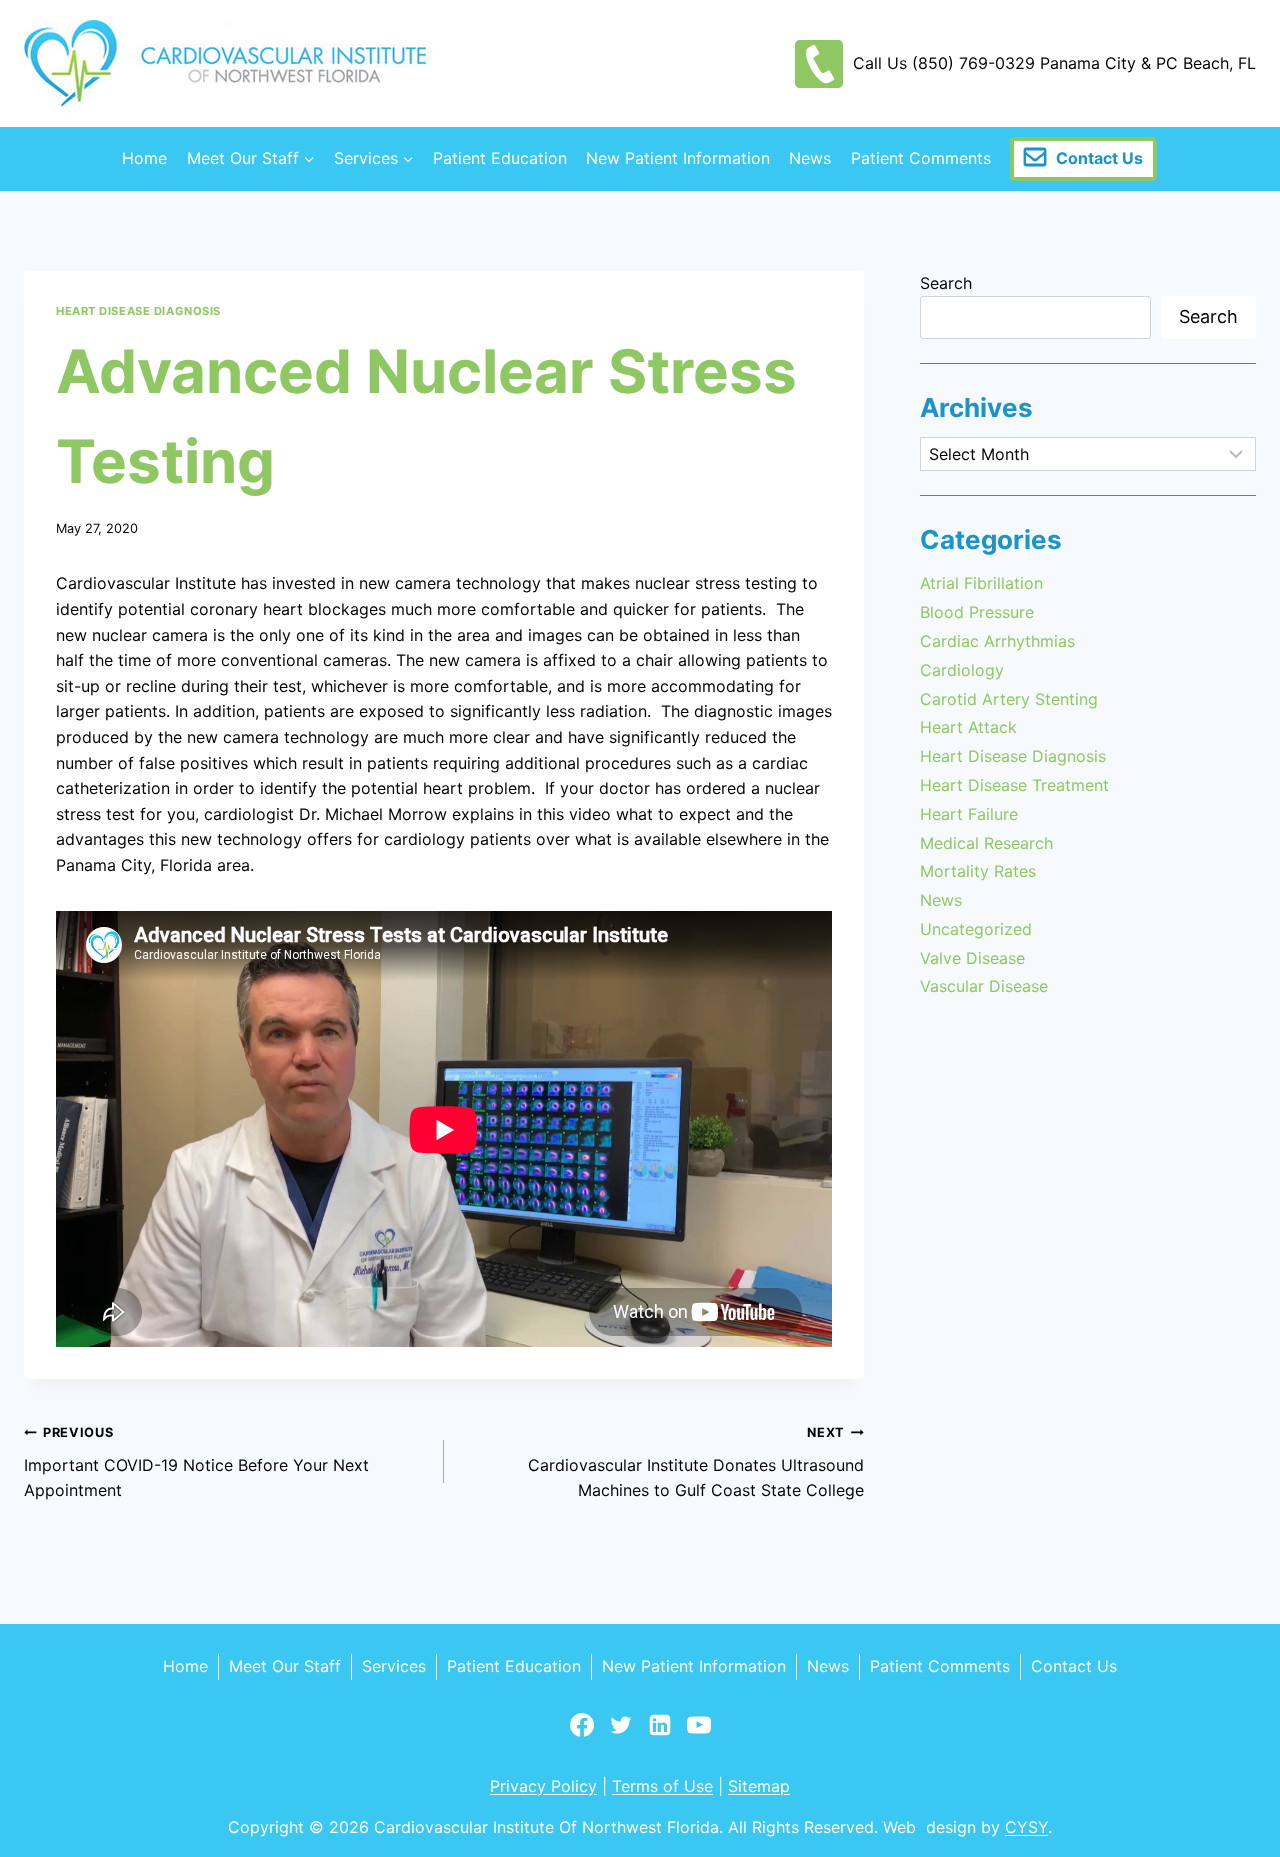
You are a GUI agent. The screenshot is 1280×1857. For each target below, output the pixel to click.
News (810, 158)
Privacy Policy (543, 1786)
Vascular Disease (984, 986)
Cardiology (962, 670)
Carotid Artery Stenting (1009, 699)
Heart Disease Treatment (1014, 785)
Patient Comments (921, 158)
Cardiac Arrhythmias (997, 641)
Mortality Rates (978, 871)
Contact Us (1099, 158)
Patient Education (500, 158)
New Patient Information (678, 158)
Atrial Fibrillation (981, 583)
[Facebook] (582, 1734)
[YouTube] (699, 1734)
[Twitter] (621, 1734)
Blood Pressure (977, 612)
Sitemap (759, 1786)
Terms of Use (662, 1786)
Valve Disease (972, 958)
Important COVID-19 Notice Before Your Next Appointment (196, 1462)
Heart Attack (968, 727)
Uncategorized (976, 929)
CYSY (1026, 1827)
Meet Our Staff (285, 1666)
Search (946, 283)
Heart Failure (969, 814)
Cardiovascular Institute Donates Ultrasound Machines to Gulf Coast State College (696, 1462)
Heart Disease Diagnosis (138, 311)
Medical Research (986, 843)
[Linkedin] (660, 1734)
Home (144, 158)
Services (394, 1666)
